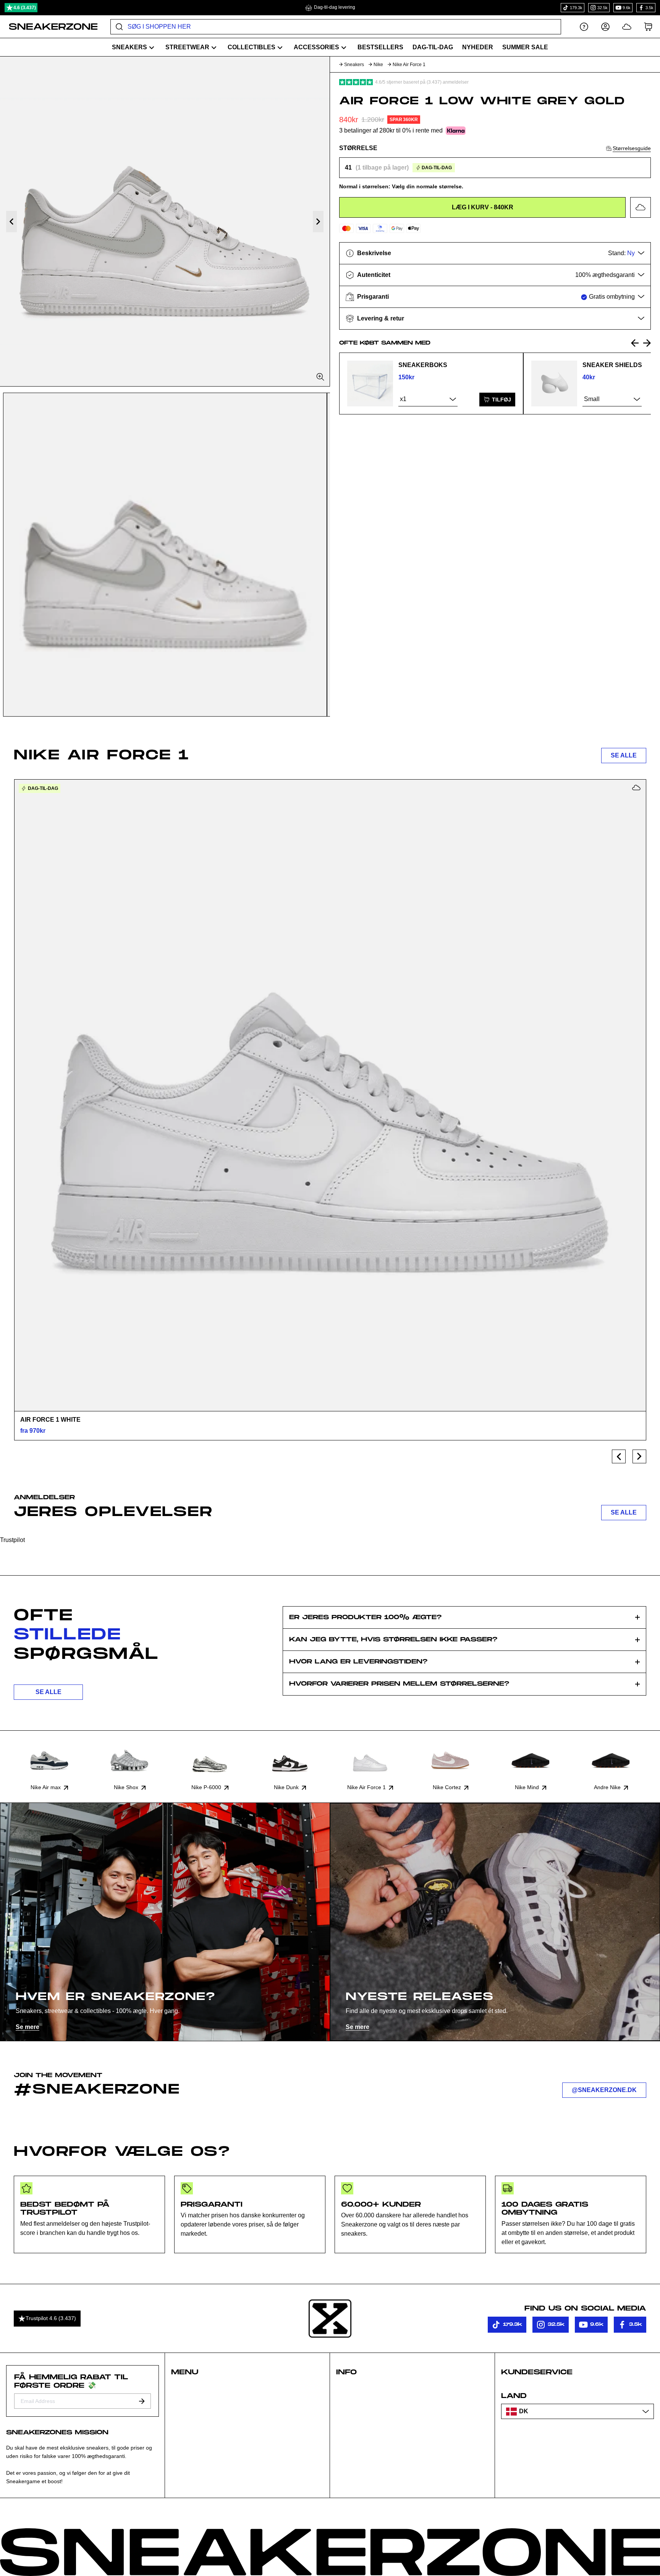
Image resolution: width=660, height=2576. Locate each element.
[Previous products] (619, 1456)
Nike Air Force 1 (409, 65)
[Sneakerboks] (370, 383)
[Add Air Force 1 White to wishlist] (636, 788)
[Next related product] (647, 343)
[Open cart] (648, 27)
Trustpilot (12, 1540)
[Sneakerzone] (330, 2319)
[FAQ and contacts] (584, 27)
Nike (378, 65)
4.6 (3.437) (25, 8)
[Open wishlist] (627, 27)
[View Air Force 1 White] (330, 1095)
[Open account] (605, 27)
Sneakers (354, 65)
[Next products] (639, 1456)
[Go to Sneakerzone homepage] (49, 27)
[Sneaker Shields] (554, 383)
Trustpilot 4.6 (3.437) (51, 2318)
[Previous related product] (635, 343)
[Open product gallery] (165, 221)
